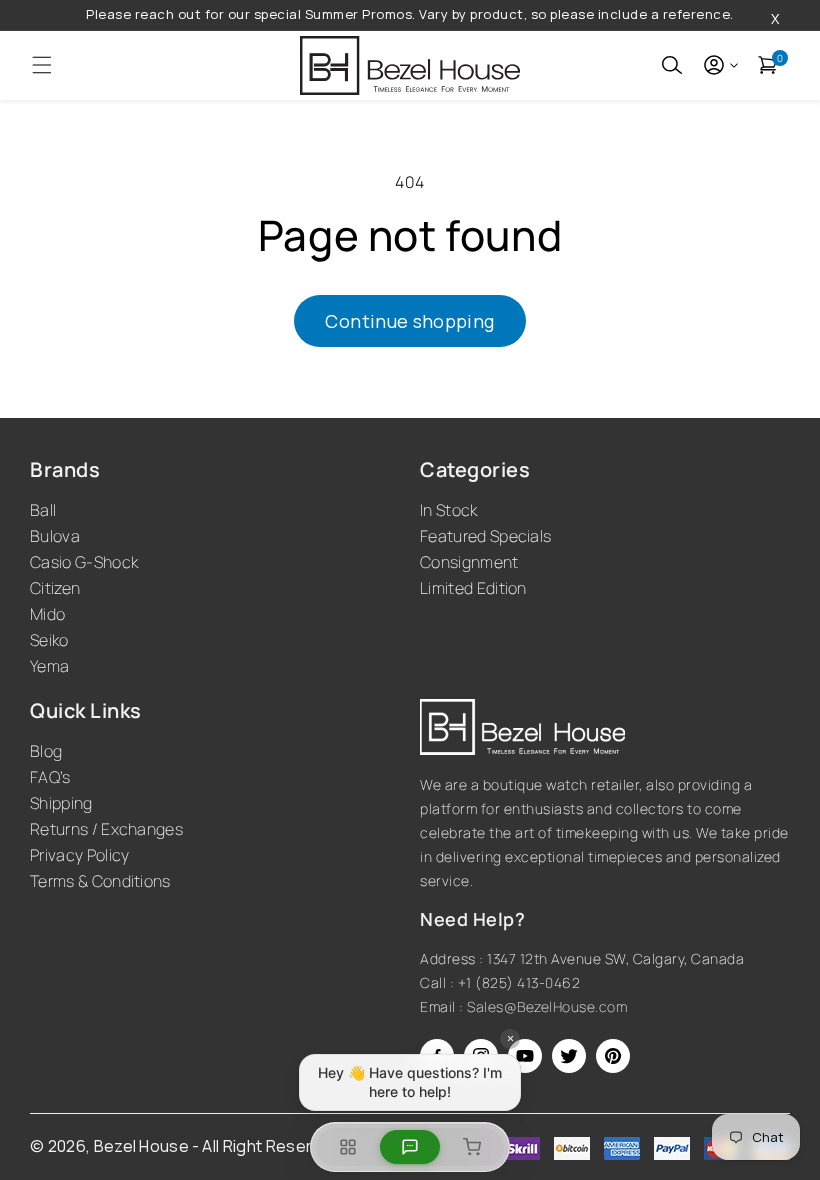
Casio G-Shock (84, 562)
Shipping (61, 803)
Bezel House (142, 1146)
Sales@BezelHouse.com (547, 1006)
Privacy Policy (79, 855)
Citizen (55, 588)
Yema (49, 666)
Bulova (55, 536)
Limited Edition (473, 588)
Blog (46, 751)
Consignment (469, 562)
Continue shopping (409, 321)
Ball (43, 510)
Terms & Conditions (100, 881)
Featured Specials (485, 536)
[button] (42, 65)
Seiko (49, 640)
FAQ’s (50, 777)
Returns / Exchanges (106, 829)
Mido (47, 614)
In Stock (449, 510)
